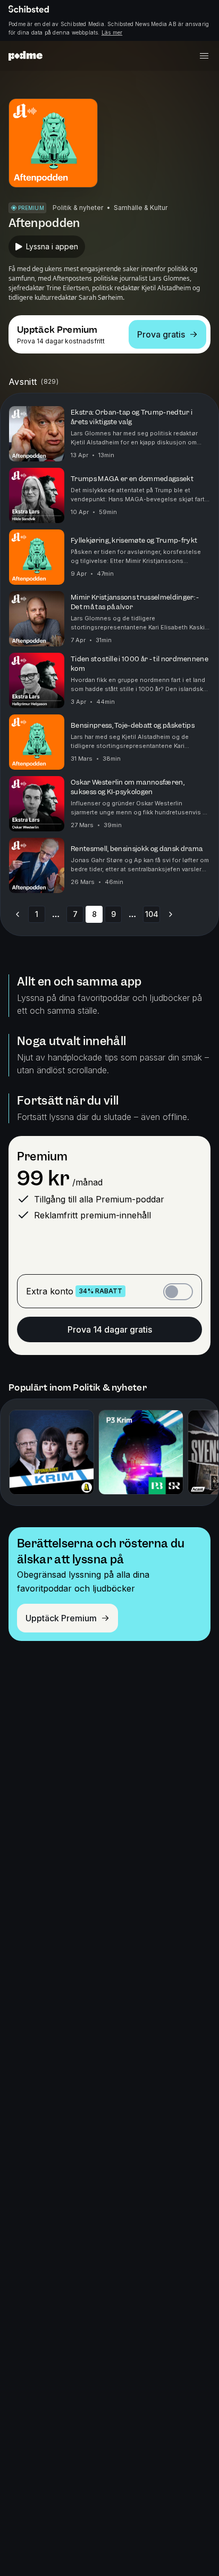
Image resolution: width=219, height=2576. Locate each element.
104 (152, 914)
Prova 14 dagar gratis (110, 1329)
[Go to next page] (171, 914)
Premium (42, 1156)
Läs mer (112, 32)
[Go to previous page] (18, 914)
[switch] (178, 1292)
